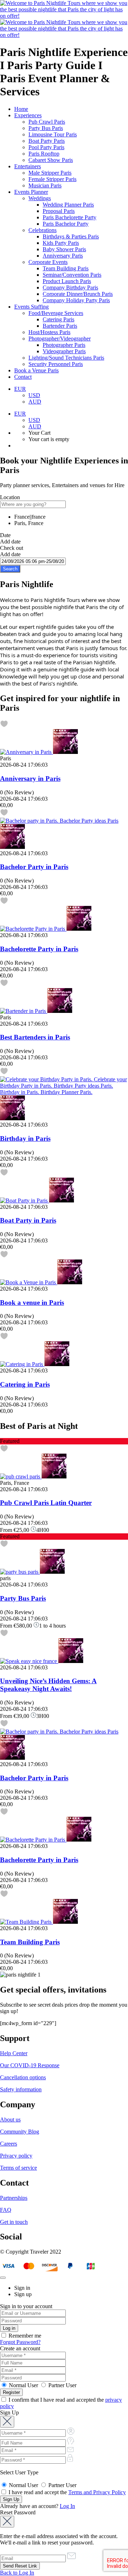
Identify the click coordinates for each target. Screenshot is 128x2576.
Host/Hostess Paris (49, 332)
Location (10, 497)
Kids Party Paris (61, 243)
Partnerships (14, 2198)
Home (21, 109)
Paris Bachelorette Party (70, 217)
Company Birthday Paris (70, 288)
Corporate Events (48, 262)
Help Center (14, 2053)
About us (10, 2120)
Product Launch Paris (67, 281)
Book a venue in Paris (32, 1303)
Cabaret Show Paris (51, 160)
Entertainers (28, 166)
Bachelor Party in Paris (34, 867)
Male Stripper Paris (50, 173)
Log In (67, 2506)
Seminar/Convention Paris (72, 275)
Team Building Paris (66, 268)
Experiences (28, 115)
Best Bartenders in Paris (35, 1037)
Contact (23, 377)
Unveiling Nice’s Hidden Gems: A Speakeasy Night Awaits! (48, 1685)
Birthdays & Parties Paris (71, 236)
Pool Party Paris (46, 147)
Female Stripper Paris (52, 179)
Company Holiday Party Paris (76, 300)
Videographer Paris (64, 351)
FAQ (6, 2210)
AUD (35, 402)
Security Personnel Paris (56, 364)
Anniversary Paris (63, 256)
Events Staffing (31, 307)
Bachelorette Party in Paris (39, 949)
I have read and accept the (66, 2492)
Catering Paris (58, 319)
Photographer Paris (64, 345)
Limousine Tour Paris (53, 134)
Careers (9, 2144)
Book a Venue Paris (36, 370)
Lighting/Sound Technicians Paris (66, 358)
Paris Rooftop (44, 154)
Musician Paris (45, 185)
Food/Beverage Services (56, 313)
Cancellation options (23, 2077)
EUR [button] (20, 389)
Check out (12, 548)
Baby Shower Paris (64, 249)
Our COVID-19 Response (30, 2065)
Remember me (24, 2336)
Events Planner (31, 192)
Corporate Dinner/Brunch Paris (78, 294)
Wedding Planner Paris (68, 205)
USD (34, 395)
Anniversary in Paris (30, 779)
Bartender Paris (60, 326)
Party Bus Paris (46, 128)
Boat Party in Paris (28, 1220)
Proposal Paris (59, 211)
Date (5, 535)
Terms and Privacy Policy (97, 2492)
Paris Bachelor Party (66, 224)
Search (10, 569)
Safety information (21, 2089)
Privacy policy (16, 2156)
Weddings (40, 198)
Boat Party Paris (47, 141)
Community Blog (20, 2132)
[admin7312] (65, 752)
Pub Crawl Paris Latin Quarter (46, 1503)
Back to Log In (17, 2573)
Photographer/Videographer (60, 339)
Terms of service (18, 2168)
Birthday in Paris (25, 1138)
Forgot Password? (20, 2342)
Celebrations (42, 230)
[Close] (3, 2278)
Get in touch (14, 2222)
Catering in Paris (25, 1384)
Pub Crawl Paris (47, 122)
